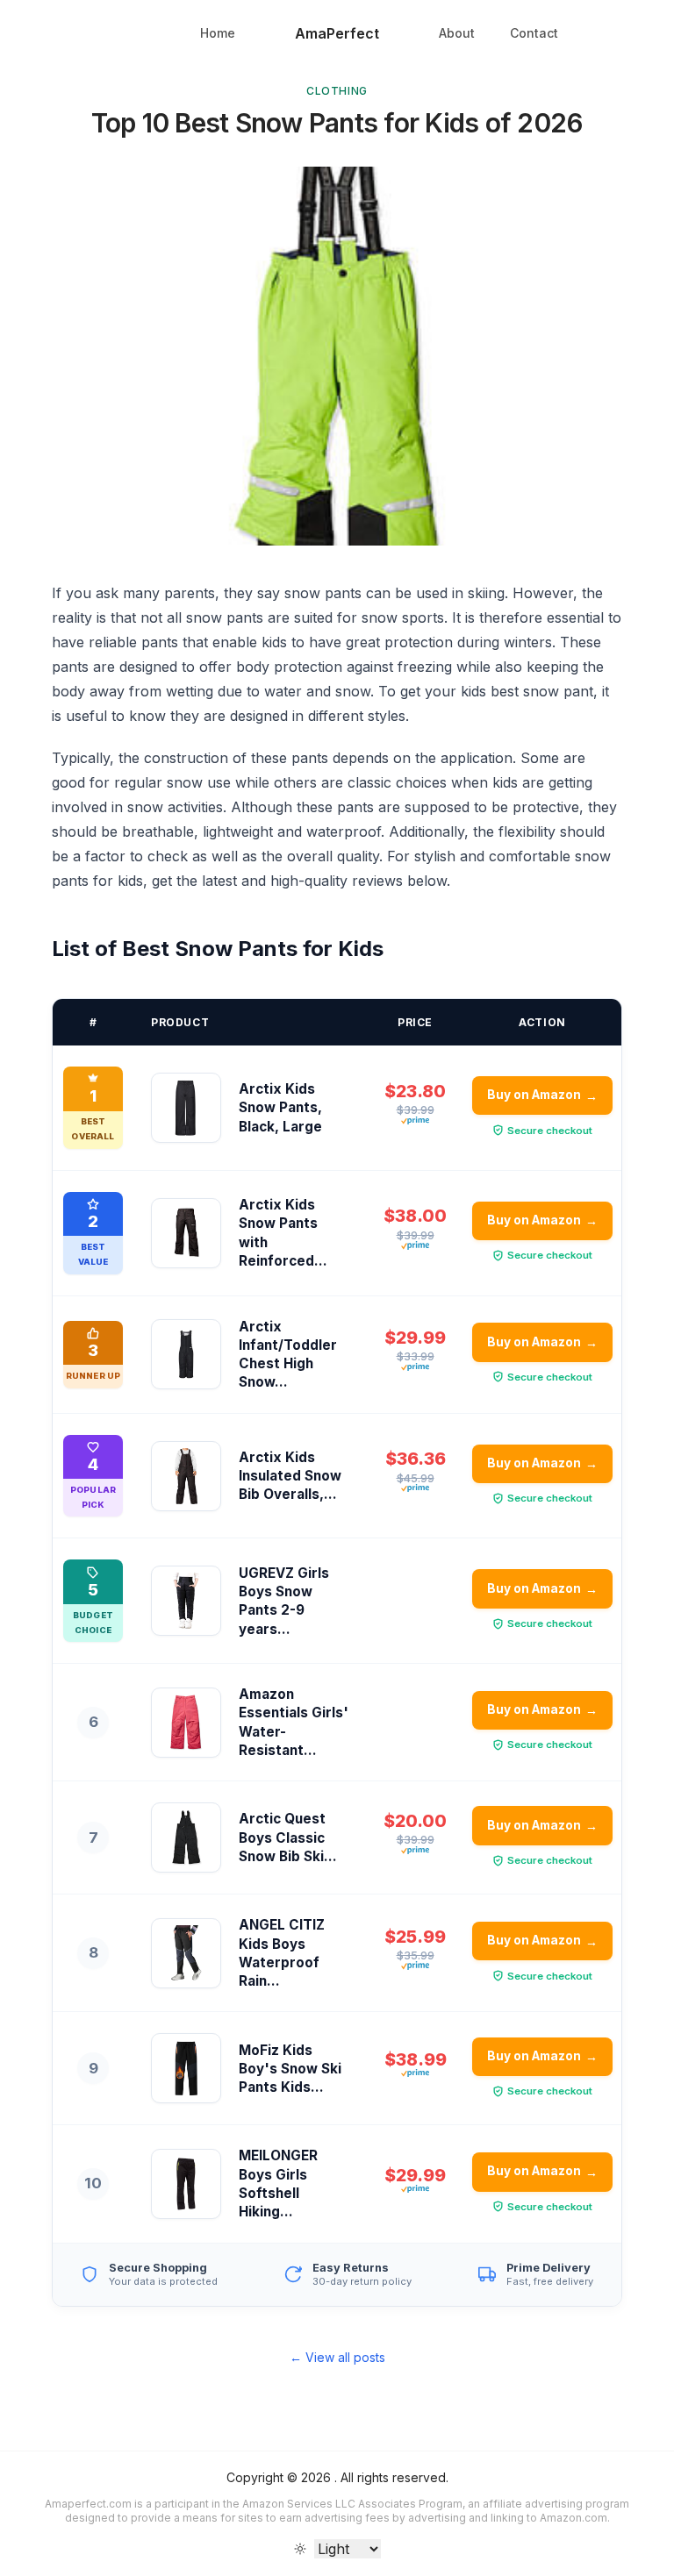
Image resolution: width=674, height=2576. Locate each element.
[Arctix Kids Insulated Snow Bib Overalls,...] (186, 1476)
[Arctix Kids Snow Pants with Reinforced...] (186, 1233)
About (457, 33)
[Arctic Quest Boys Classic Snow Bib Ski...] (186, 1837)
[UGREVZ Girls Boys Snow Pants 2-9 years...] (186, 1601)
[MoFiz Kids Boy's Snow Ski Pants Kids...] (186, 2068)
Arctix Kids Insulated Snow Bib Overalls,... (290, 1476)
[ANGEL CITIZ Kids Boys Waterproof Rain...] (186, 1953)
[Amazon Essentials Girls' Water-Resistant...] (186, 1723)
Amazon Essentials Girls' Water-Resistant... (294, 1722)
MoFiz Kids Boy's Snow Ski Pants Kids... (290, 2069)
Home (218, 33)
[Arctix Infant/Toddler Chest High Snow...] (186, 1354)
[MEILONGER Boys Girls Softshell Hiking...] (186, 2184)
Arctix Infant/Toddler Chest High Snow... (288, 1355)
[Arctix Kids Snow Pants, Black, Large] (186, 1108)
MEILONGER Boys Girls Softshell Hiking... (278, 2184)
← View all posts (337, 2357)
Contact (534, 33)
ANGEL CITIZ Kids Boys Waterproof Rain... (282, 1953)
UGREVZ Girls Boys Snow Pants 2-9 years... (284, 1601)
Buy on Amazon (543, 1095)
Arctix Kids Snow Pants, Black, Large (280, 1108)
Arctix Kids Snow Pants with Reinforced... (283, 1233)
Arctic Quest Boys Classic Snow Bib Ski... (288, 1837)
